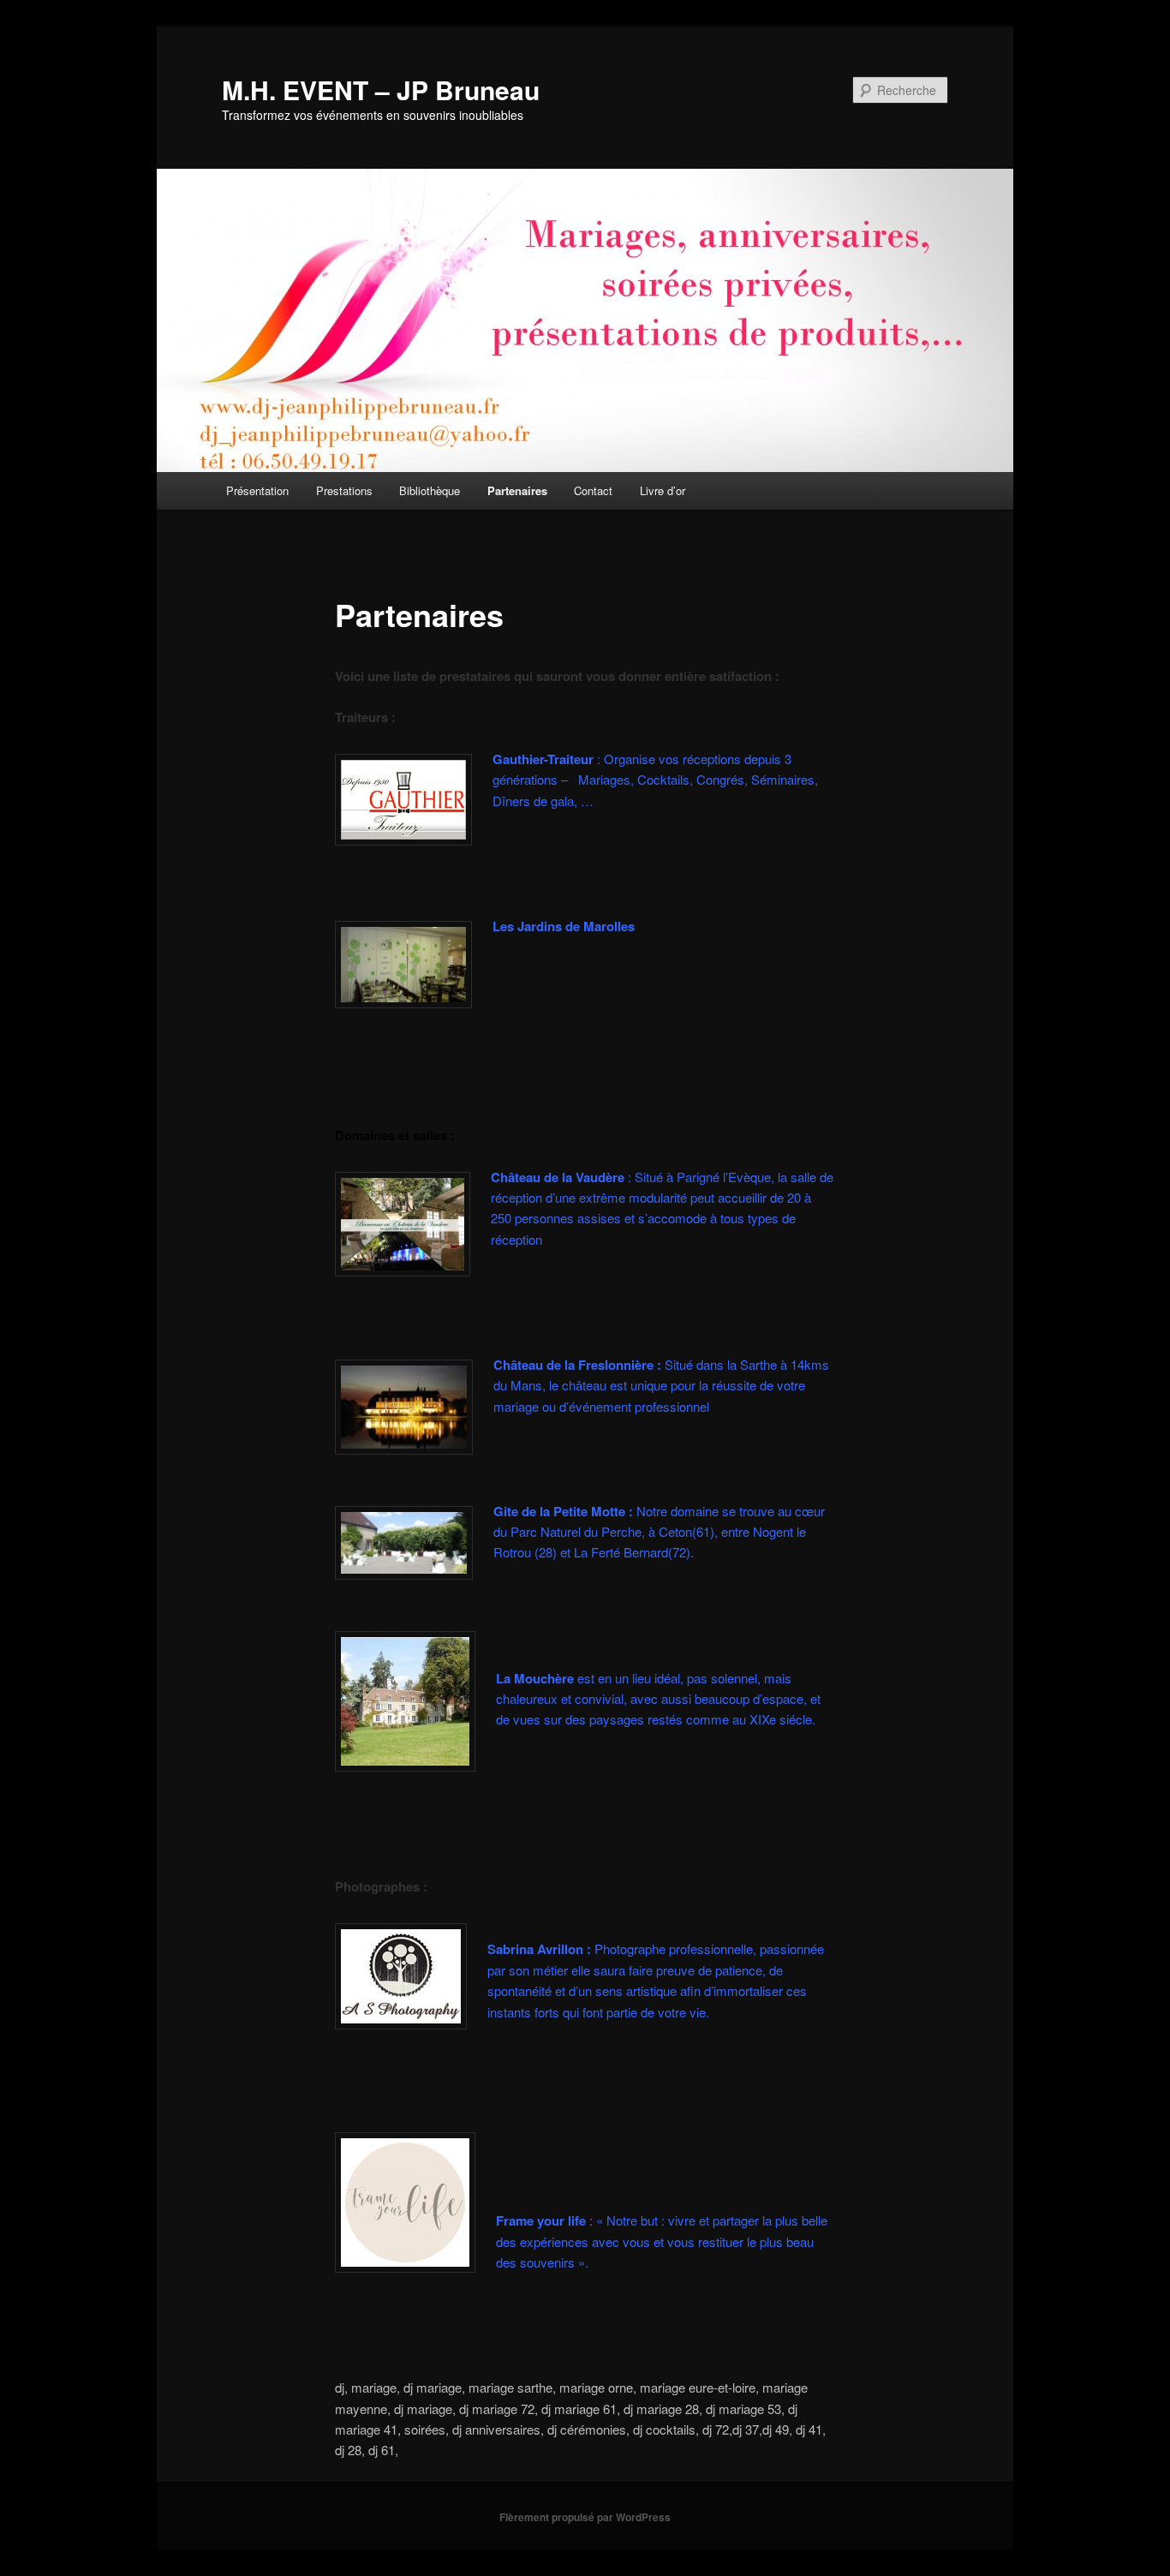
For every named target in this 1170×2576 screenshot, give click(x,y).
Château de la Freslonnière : (577, 1365)
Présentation (257, 490)
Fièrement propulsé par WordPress (585, 2517)
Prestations (344, 490)
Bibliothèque (430, 490)
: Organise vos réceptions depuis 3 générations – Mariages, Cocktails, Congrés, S (655, 780)
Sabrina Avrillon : (541, 1949)
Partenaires (517, 490)
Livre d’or (663, 490)
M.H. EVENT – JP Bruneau (381, 90)
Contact (593, 490)
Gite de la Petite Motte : (563, 1511)
